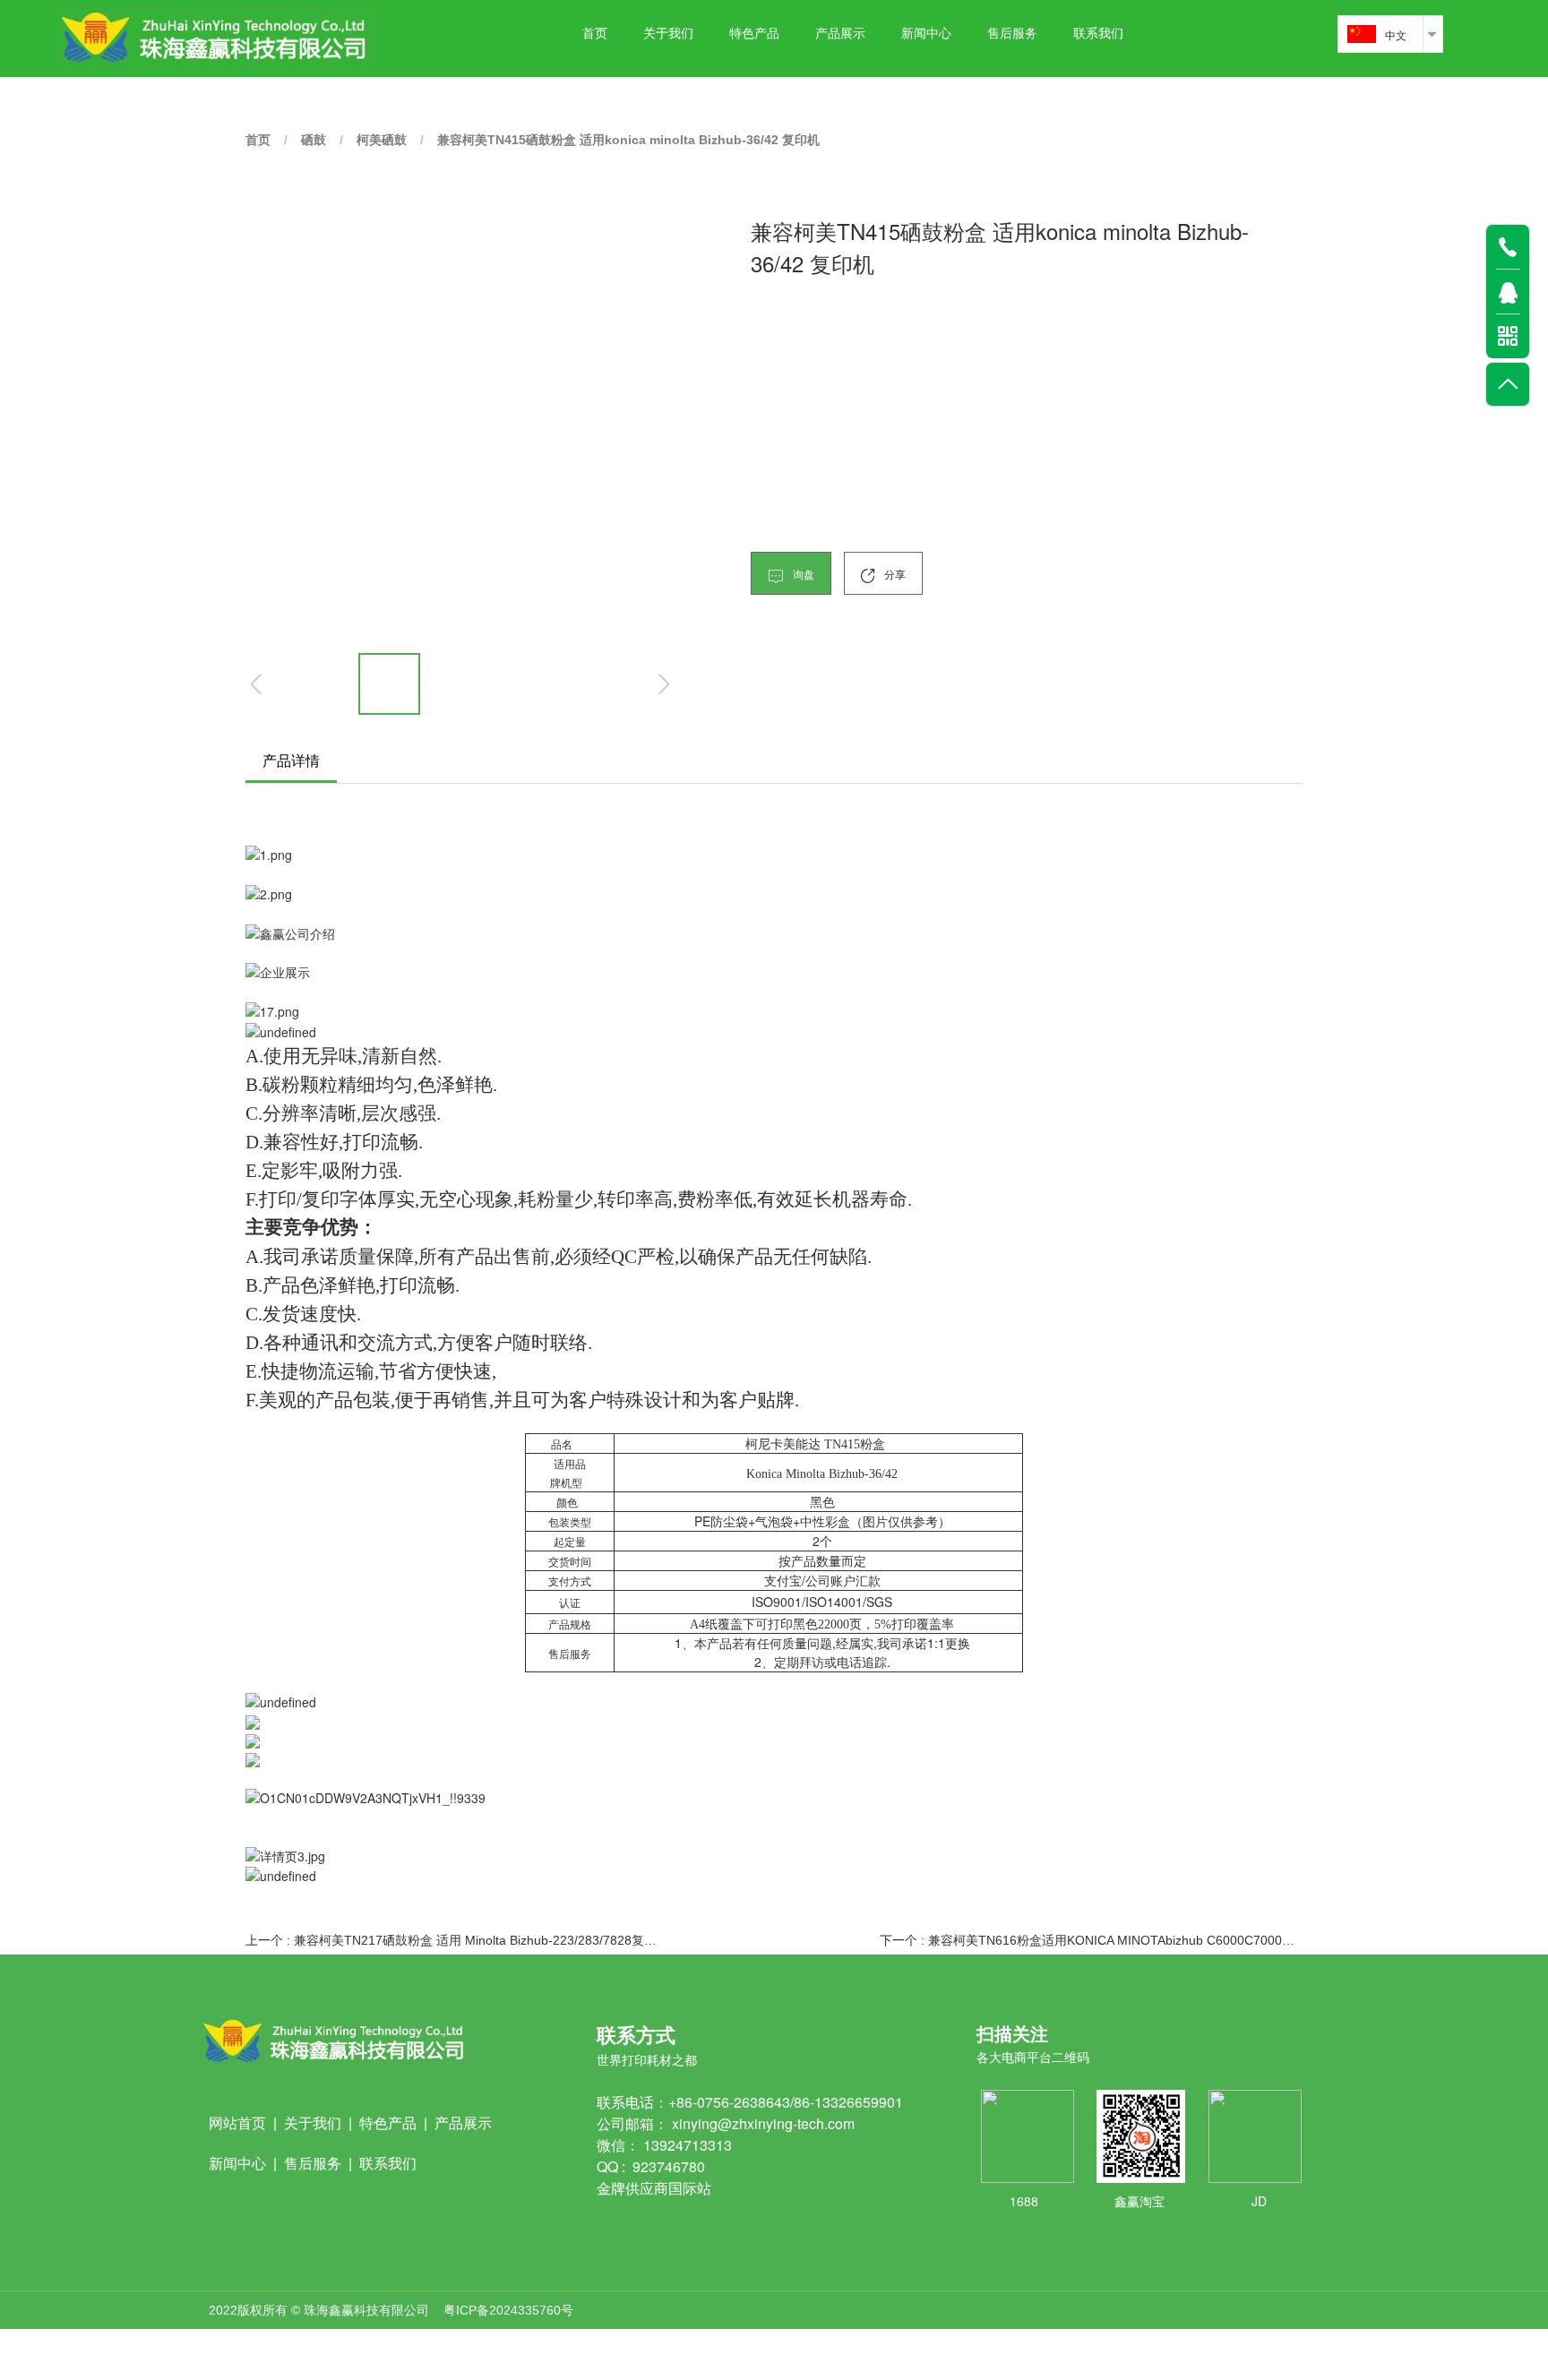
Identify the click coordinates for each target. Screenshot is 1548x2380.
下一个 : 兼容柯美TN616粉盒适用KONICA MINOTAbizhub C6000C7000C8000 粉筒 (1091, 1940)
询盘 (802, 574)
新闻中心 (926, 34)
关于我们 (668, 34)
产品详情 (291, 760)
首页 (595, 34)
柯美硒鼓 (382, 140)
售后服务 (1012, 34)
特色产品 (754, 34)
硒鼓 (314, 140)
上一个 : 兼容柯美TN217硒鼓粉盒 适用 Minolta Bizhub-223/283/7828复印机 (457, 1940)
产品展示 (840, 34)
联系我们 (1098, 34)
